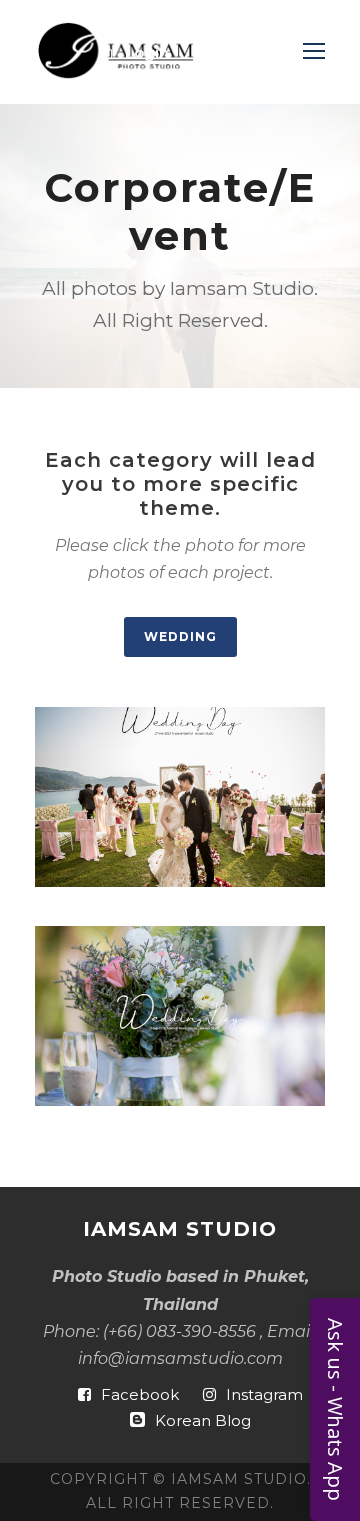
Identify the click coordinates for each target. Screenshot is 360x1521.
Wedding (180, 636)
